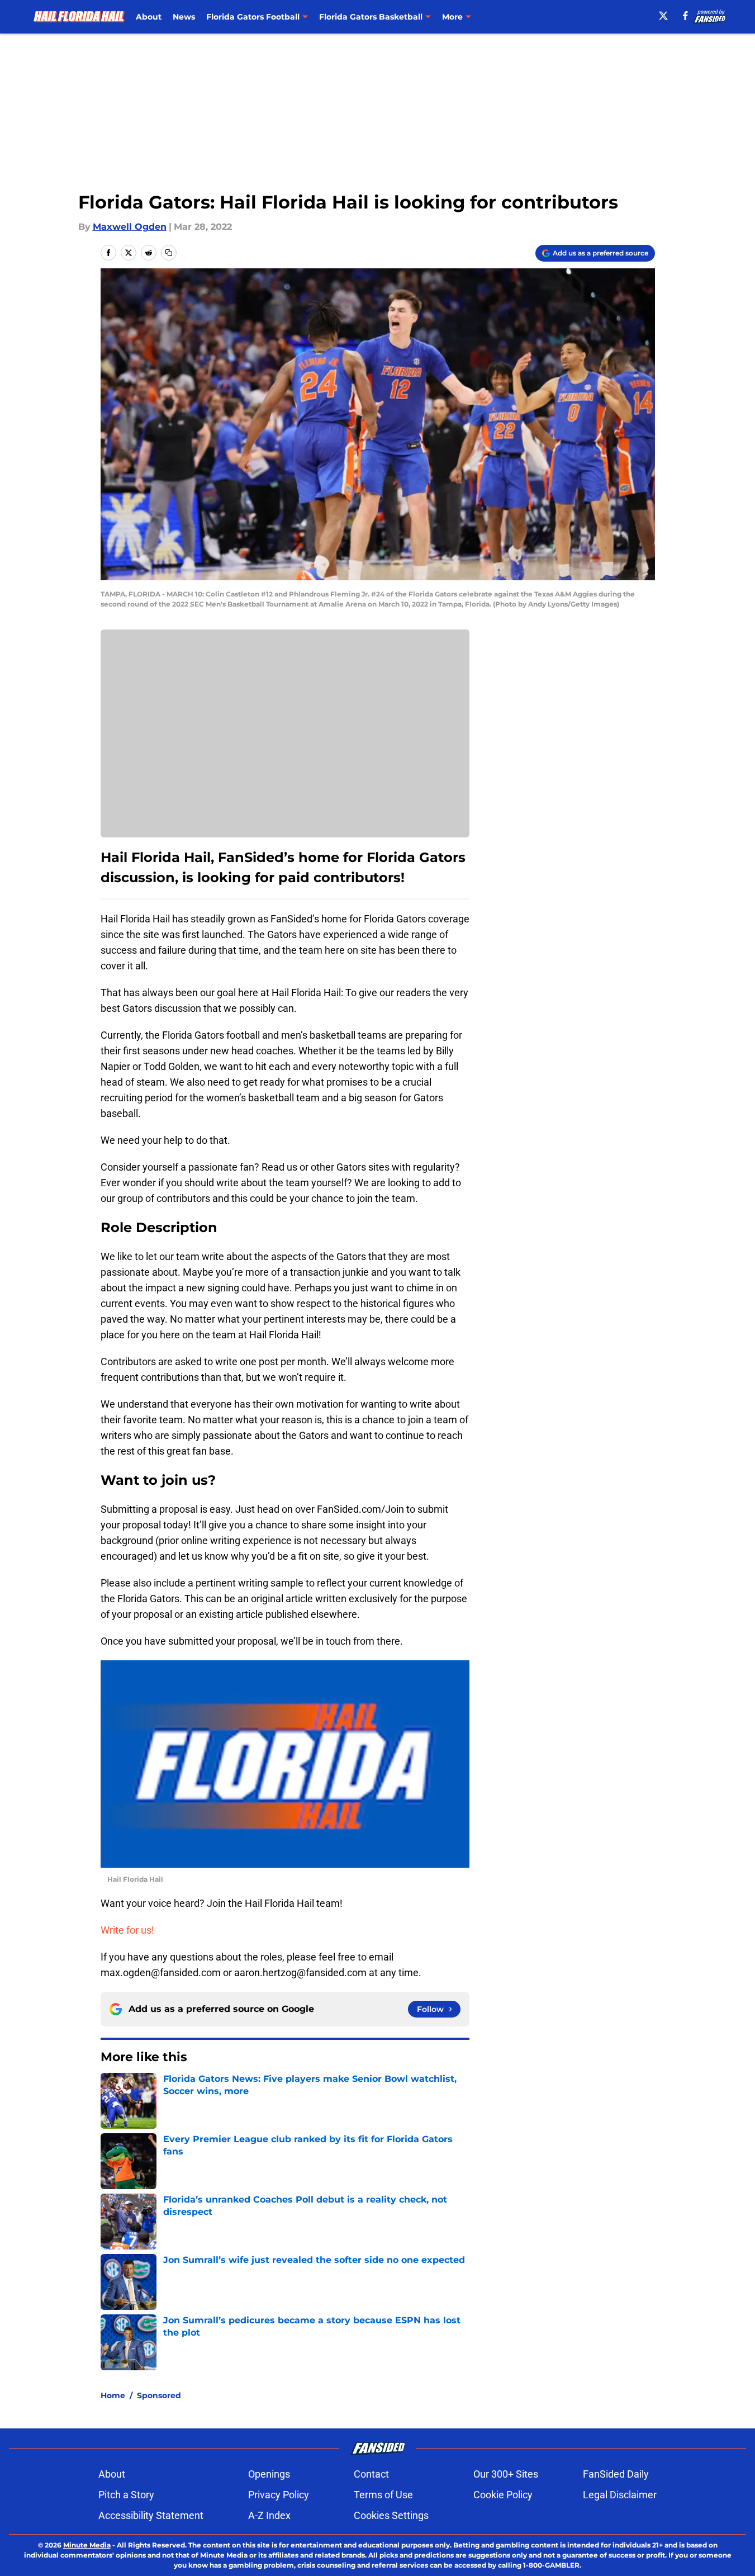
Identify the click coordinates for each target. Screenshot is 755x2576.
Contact (371, 2474)
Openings (269, 2474)
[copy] (169, 253)
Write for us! (127, 1930)
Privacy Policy (279, 2495)
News (184, 17)
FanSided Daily (616, 2474)
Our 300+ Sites (506, 2474)
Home (113, 2395)
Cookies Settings (391, 2515)
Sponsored (159, 2395)
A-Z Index (269, 2515)
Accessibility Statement (151, 2515)
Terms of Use (383, 2495)
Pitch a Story (126, 2495)
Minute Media (87, 2545)
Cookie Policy (503, 2495)
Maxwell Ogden (130, 227)
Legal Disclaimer (620, 2495)
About (149, 17)
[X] (663, 16)
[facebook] (685, 16)
